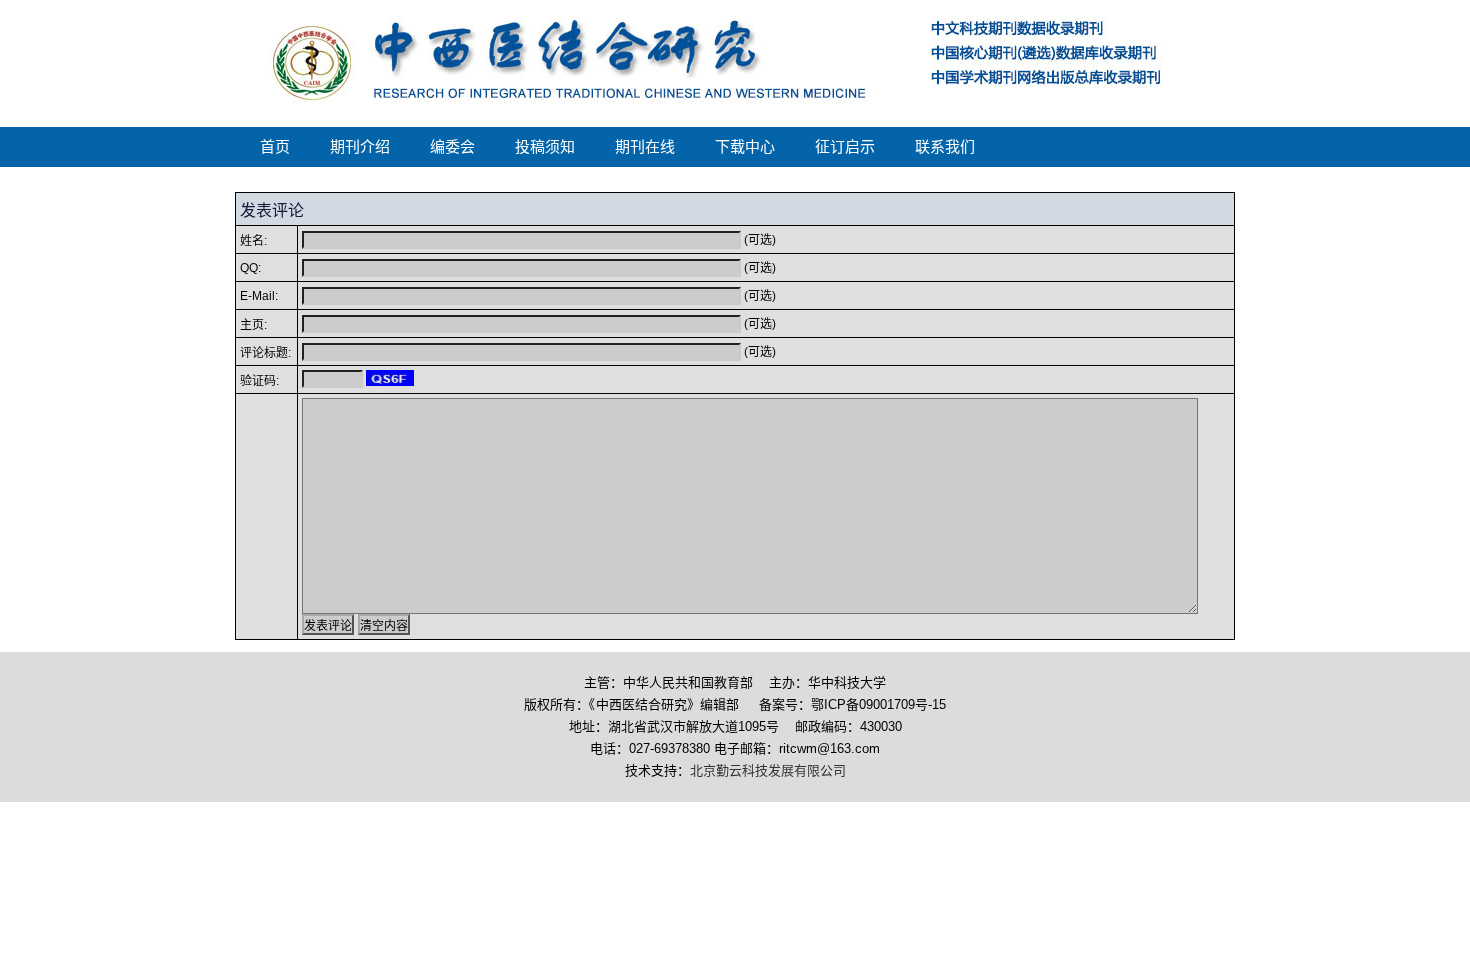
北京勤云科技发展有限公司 (768, 770)
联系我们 (945, 147)
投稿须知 (545, 147)
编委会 (452, 147)
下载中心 (745, 147)
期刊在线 (645, 147)
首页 (275, 147)
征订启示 (845, 147)
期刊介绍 (360, 147)
